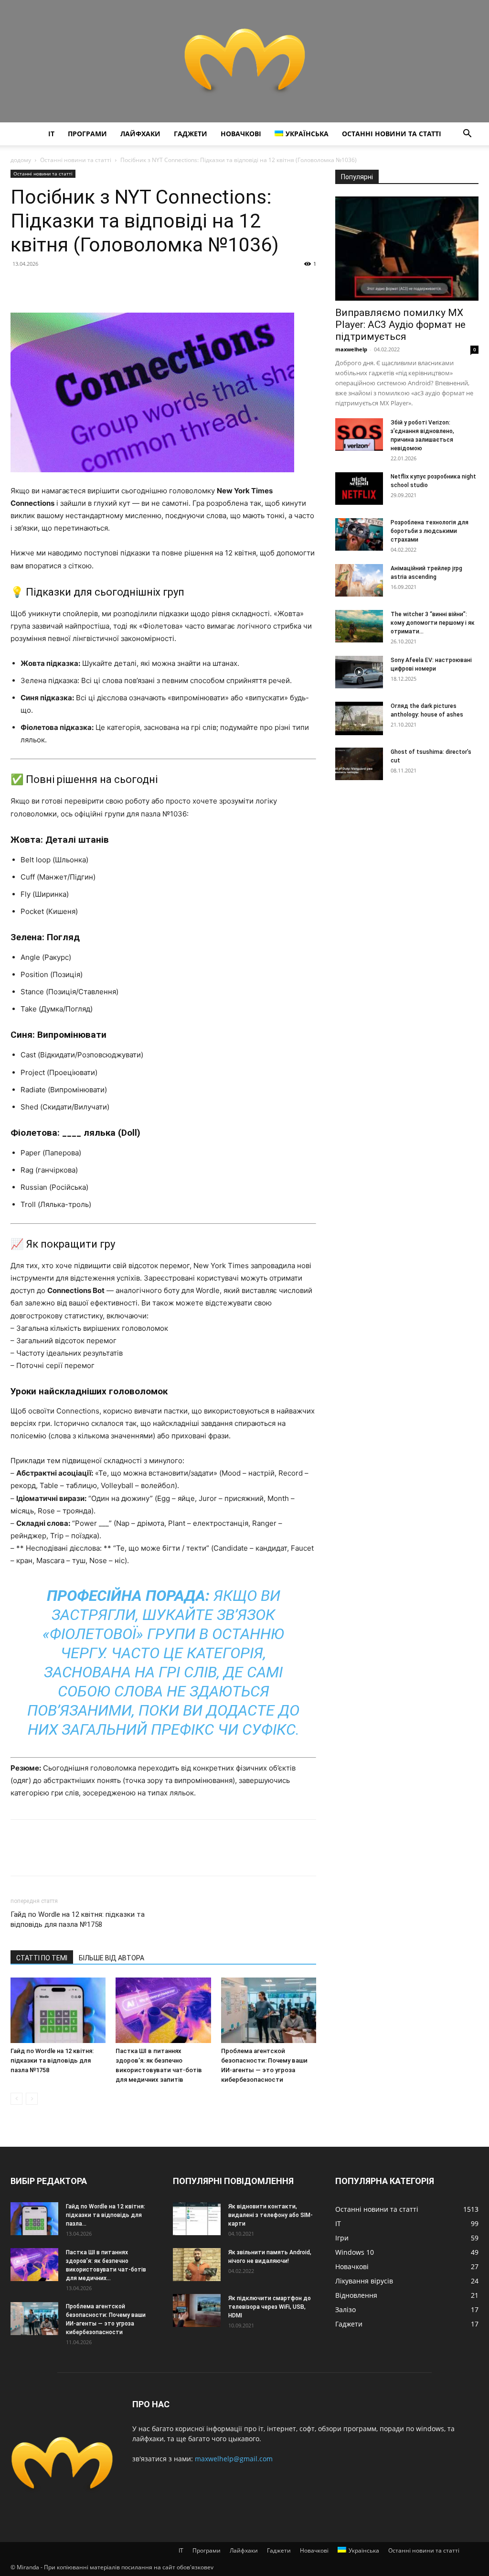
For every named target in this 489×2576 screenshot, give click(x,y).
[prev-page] (16, 2099)
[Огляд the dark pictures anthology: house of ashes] (359, 718)
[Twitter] (42, 285)
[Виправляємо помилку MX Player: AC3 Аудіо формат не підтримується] (407, 249)
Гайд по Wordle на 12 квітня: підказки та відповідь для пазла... (106, 2215)
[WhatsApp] (86, 285)
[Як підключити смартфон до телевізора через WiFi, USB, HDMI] (197, 2310)
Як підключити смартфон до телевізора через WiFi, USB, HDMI (270, 2307)
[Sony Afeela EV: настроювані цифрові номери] (359, 672)
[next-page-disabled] (32, 2099)
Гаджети (191, 134)
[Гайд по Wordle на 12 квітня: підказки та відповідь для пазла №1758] (58, 2010)
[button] (467, 135)
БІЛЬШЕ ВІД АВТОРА (112, 1958)
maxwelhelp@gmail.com (234, 2459)
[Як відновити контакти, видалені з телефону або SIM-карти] (197, 2219)
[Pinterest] (64, 285)
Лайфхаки (140, 134)
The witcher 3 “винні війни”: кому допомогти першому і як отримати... (433, 623)
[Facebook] (20, 285)
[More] (108, 285)
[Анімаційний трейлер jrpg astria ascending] (359, 581)
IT (51, 134)
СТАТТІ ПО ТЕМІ (42, 1958)
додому (21, 160)
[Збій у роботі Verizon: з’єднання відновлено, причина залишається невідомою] (359, 435)
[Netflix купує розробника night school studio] (359, 489)
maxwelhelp (351, 349)
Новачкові (241, 134)
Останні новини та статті (392, 134)
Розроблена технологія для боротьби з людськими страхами (430, 531)
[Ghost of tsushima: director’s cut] (359, 764)
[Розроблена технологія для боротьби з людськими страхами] (359, 535)
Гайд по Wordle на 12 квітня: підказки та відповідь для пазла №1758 (78, 1919)
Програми (87, 134)
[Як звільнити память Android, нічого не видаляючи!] (197, 2265)
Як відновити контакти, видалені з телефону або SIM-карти (271, 2215)
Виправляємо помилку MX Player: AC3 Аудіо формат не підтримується (400, 325)
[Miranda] (244, 61)
